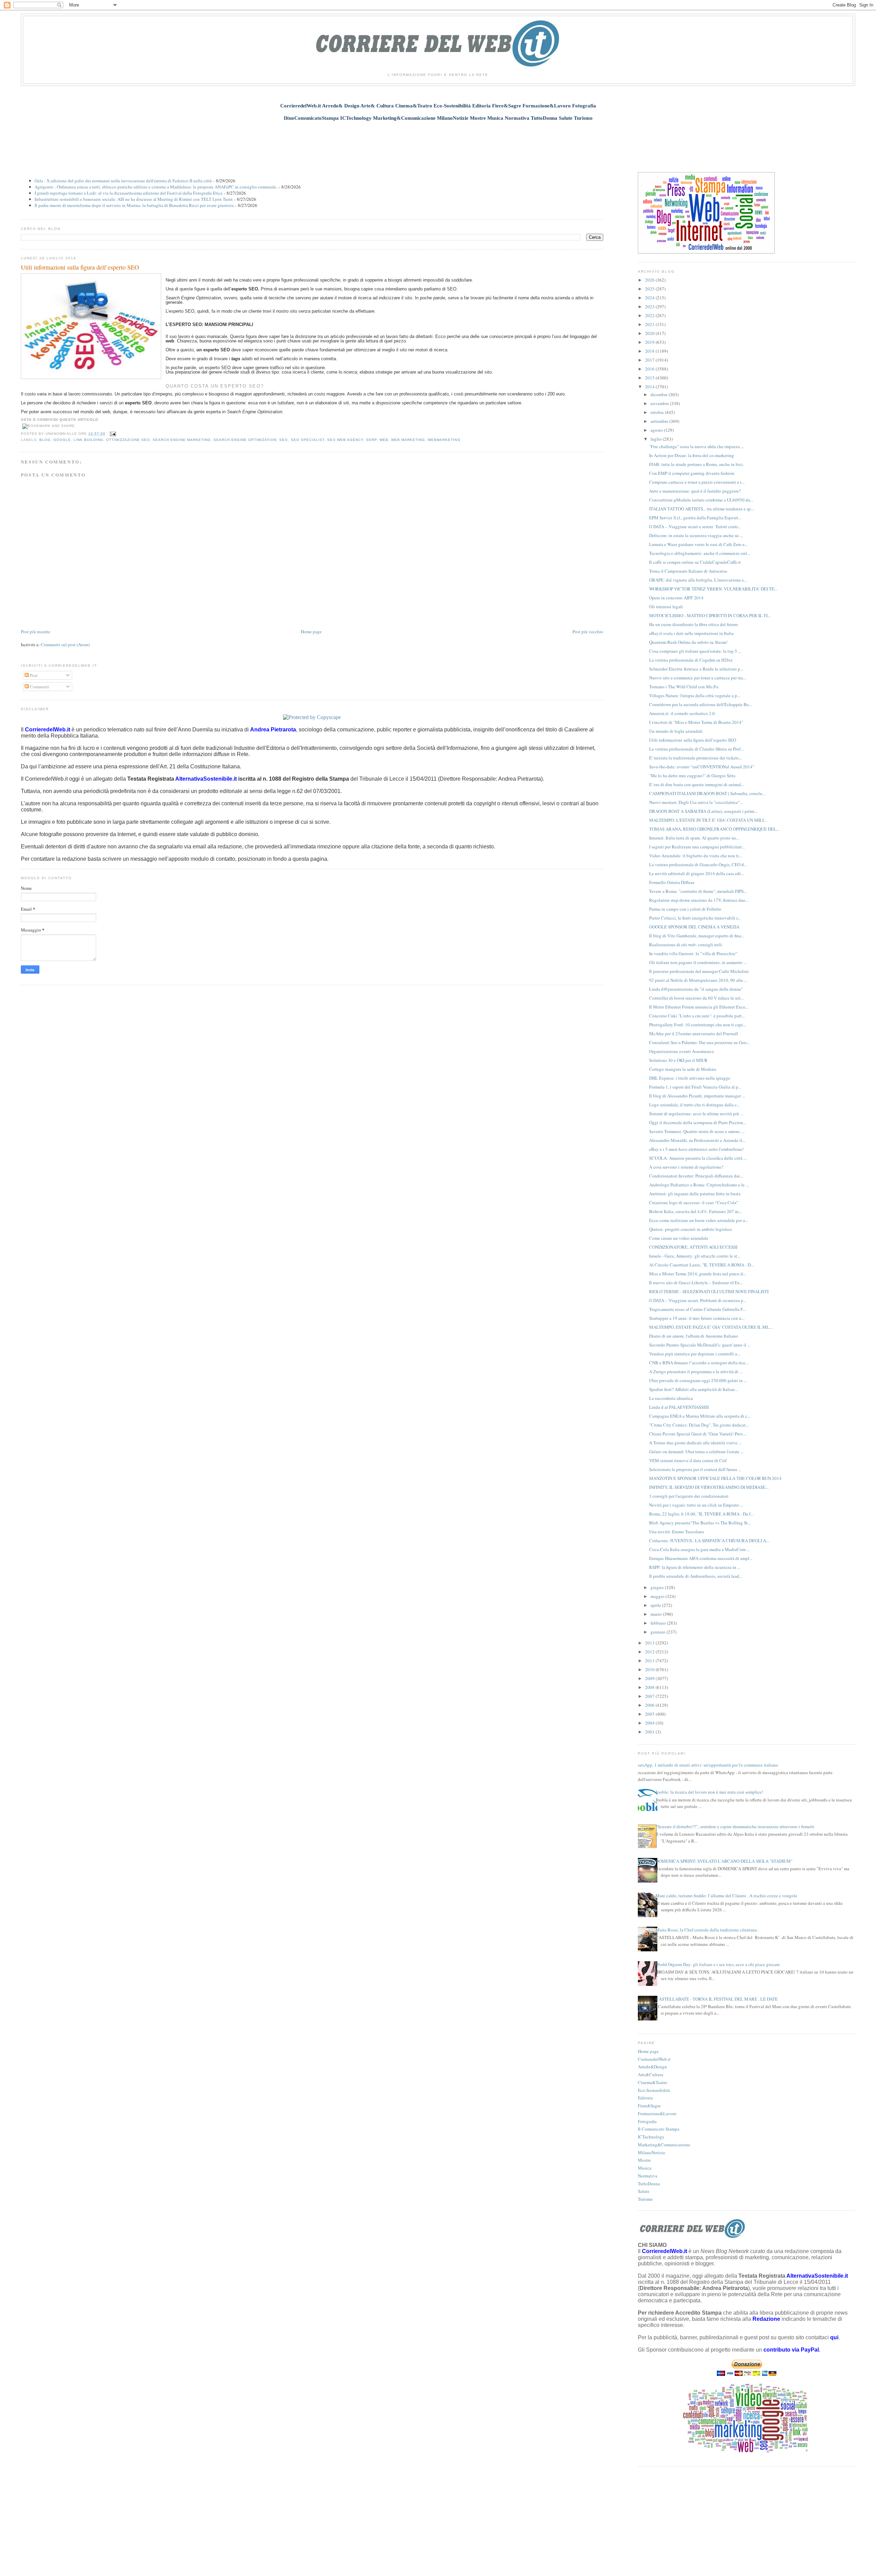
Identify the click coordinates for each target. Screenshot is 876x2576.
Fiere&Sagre (649, 2106)
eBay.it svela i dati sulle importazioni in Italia (691, 633)
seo (284, 440)
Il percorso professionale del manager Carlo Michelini (699, 971)
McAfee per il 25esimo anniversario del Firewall (694, 1033)
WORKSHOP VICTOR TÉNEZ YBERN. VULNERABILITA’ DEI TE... (713, 589)
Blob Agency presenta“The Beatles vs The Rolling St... (700, 1523)
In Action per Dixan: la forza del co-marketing (692, 455)
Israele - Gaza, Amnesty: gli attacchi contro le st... (695, 1256)
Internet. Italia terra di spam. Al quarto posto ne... (694, 838)
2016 (650, 369)
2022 (650, 315)
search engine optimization (245, 440)
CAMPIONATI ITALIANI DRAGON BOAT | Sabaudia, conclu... (707, 793)
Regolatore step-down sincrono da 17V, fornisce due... (699, 900)
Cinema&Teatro (653, 2082)
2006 (650, 1705)
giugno (658, 1587)
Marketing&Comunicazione (664, 2145)
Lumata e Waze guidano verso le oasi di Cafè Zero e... (698, 544)
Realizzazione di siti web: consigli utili (686, 945)
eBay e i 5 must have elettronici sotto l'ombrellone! (696, 1149)
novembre (660, 403)
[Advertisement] (438, 143)
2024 (650, 298)
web (384, 440)
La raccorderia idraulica (671, 1398)
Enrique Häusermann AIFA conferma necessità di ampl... (701, 1558)
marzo (657, 1614)
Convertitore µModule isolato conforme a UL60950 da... (701, 500)
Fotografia (647, 2121)
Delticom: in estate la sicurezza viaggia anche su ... (696, 535)
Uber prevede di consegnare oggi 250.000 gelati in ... (698, 1380)
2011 (650, 1661)
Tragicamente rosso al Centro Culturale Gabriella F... (697, 1309)
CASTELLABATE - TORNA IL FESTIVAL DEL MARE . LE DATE (717, 1999)
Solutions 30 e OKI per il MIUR (678, 1060)
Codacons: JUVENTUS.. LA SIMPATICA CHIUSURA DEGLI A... (709, 1540)
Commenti (39, 687)
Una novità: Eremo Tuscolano (677, 1532)
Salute (644, 2191)
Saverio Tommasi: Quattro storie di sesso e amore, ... (697, 1131)
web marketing (408, 440)
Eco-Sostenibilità (654, 2090)
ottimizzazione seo (128, 440)
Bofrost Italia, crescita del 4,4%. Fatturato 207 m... (695, 1211)
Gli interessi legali (666, 607)
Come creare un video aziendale (679, 1238)
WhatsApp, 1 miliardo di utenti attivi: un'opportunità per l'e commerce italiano (705, 1765)
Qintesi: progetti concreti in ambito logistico (691, 1229)
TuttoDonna (649, 2184)
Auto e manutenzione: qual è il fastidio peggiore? (695, 491)
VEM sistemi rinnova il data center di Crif (688, 1460)
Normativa (648, 2176)
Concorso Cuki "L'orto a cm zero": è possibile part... (697, 1016)
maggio (658, 1596)
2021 (650, 324)
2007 (650, 1696)
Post (33, 675)
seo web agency (345, 440)
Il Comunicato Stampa (659, 2129)
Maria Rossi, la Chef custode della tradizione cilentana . (707, 1930)
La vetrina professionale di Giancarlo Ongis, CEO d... (698, 864)
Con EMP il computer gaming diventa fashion (692, 473)
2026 (650, 280)
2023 (650, 307)
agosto (657, 430)
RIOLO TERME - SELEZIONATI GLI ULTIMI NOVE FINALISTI (709, 1291)
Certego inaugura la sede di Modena (683, 1069)
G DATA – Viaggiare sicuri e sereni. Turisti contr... (695, 526)
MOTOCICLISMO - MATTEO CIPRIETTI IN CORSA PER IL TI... (710, 615)
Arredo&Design (652, 2067)
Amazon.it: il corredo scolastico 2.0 (682, 713)
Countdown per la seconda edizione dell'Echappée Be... (700, 704)
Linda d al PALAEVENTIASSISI (679, 1407)
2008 (650, 1687)
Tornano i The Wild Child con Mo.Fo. (684, 687)
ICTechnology (651, 2137)
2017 (650, 360)
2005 (650, 1714)
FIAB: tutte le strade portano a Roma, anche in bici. (697, 464)
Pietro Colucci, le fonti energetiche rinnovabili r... (695, 918)
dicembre (660, 394)
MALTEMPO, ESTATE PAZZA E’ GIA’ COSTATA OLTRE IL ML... (711, 1327)
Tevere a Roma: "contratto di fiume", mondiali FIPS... (698, 891)
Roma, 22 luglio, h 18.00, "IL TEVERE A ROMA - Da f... (701, 1514)
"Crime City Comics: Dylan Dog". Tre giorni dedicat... (699, 1425)
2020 (650, 333)
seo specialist (308, 440)
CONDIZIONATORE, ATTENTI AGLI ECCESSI (693, 1247)
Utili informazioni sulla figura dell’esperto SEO (80, 267)
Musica (645, 2168)
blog (45, 440)
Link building (88, 440)
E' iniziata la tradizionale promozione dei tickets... (695, 758)
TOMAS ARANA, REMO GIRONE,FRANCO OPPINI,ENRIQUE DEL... (714, 829)
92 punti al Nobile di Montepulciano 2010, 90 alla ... (698, 980)
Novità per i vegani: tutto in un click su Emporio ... (696, 1505)
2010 (650, 1669)
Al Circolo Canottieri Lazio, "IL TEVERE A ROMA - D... (701, 1265)
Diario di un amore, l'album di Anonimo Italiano (694, 1336)
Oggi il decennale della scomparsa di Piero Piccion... (698, 1122)
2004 (650, 1723)
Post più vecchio (588, 632)
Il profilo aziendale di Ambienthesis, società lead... (696, 1576)
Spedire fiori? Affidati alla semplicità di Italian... (693, 1389)
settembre (660, 421)
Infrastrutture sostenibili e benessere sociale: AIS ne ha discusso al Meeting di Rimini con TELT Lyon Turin (134, 199)
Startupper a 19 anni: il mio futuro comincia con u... (697, 1318)
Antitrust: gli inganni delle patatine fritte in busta (695, 1194)
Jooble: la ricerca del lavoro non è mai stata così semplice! (709, 1792)
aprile (656, 1605)
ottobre (658, 412)
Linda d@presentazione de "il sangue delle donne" (696, 989)
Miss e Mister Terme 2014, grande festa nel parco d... (698, 1274)
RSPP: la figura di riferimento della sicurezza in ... (695, 1567)
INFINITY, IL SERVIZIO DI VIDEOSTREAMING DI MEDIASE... (709, 1487)
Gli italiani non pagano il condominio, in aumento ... (698, 962)
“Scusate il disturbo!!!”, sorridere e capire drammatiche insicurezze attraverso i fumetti (735, 1826)
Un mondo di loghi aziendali (676, 731)
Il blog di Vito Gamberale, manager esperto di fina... (697, 936)
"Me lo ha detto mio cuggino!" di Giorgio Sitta (692, 776)
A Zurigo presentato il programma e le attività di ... (696, 1371)
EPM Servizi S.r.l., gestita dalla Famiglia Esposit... (695, 518)
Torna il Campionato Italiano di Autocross (688, 571)
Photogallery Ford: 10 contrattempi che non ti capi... (698, 1025)
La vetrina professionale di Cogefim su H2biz (691, 660)
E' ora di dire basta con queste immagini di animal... (697, 784)
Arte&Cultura (650, 2074)
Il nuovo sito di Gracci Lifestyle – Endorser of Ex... (696, 1283)
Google (62, 440)
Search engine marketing (182, 440)
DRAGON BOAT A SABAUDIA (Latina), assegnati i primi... (703, 811)
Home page (311, 632)
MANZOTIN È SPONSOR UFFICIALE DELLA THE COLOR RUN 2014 (715, 1478)
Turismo (645, 2199)
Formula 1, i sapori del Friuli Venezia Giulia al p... (695, 1087)
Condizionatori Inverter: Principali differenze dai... (696, 1176)
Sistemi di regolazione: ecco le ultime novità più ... (696, 1114)
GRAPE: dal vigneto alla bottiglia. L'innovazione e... (698, 580)
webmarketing (444, 440)
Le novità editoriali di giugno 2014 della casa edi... (697, 873)
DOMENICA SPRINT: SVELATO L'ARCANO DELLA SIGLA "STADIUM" (724, 1861)
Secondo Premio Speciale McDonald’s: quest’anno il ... (700, 1345)
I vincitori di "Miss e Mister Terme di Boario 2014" (696, 722)
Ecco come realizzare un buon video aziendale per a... (699, 1220)
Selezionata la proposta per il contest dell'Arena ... (695, 1469)
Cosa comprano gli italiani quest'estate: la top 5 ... (695, 651)
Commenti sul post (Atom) (65, 645)
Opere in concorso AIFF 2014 (676, 598)
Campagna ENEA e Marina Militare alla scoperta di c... (700, 1416)
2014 (650, 387)
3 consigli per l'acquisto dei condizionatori (689, 1496)
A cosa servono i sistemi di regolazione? (686, 1167)
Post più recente (36, 632)
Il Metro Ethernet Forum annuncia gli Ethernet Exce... (699, 1007)
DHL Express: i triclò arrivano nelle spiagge (690, 1078)
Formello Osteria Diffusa (672, 882)
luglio (657, 439)
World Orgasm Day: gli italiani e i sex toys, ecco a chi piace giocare (718, 1964)
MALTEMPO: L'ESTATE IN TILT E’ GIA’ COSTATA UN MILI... (708, 820)
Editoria (645, 2098)
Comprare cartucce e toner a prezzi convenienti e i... (697, 482)
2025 (650, 289)
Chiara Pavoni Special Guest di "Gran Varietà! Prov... (698, 1434)
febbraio (659, 1623)
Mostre (644, 2160)
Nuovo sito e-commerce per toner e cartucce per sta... (698, 678)
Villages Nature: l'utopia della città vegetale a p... (695, 695)
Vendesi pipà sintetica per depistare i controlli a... (695, 1354)
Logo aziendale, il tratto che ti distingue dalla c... (694, 1105)
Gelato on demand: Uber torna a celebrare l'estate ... (696, 1452)
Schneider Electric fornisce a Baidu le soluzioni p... (696, 669)
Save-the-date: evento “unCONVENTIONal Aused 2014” (702, 767)
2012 (650, 1652)
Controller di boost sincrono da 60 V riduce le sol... (696, 998)
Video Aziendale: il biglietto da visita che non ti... (695, 856)
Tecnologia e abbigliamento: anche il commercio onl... (700, 553)
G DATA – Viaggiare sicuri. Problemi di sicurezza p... (698, 1300)
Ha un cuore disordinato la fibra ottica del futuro (694, 624)
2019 (650, 342)
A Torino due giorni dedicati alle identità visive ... (695, 1443)
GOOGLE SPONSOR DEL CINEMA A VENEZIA (694, 927)
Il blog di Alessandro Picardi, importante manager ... (697, 1096)
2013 (650, 1643)
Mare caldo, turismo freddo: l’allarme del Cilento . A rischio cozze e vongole (726, 1896)
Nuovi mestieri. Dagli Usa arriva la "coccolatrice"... (696, 802)
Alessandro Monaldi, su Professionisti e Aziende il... (697, 1140)
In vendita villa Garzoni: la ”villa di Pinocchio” (693, 953)
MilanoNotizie (652, 2152)
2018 (650, 351)
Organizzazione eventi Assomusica (681, 1051)
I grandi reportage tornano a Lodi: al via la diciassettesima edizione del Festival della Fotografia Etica (128, 193)
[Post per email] (112, 434)
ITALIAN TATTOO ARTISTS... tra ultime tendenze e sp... (701, 509)
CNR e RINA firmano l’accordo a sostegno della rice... (699, 1363)
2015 (650, 378)
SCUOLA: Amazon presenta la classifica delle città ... (698, 1158)
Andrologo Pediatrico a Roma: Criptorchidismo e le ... (699, 1185)
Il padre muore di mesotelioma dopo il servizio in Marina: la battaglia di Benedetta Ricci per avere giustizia (134, 205)
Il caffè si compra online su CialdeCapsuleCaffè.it (695, 562)
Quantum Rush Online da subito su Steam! (688, 642)
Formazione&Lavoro (657, 2113)
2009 (650, 1678)
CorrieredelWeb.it (654, 2059)
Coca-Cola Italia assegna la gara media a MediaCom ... (699, 1549)
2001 (650, 1732)
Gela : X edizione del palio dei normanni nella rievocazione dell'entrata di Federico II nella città (123, 181)
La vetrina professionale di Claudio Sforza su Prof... (696, 749)
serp (371, 440)
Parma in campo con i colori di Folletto (685, 909)
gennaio (659, 1632)
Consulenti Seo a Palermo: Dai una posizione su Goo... (699, 1042)
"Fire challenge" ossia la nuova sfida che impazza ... (697, 446)
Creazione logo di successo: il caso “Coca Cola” (694, 1202)
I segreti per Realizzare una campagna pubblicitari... (697, 847)
